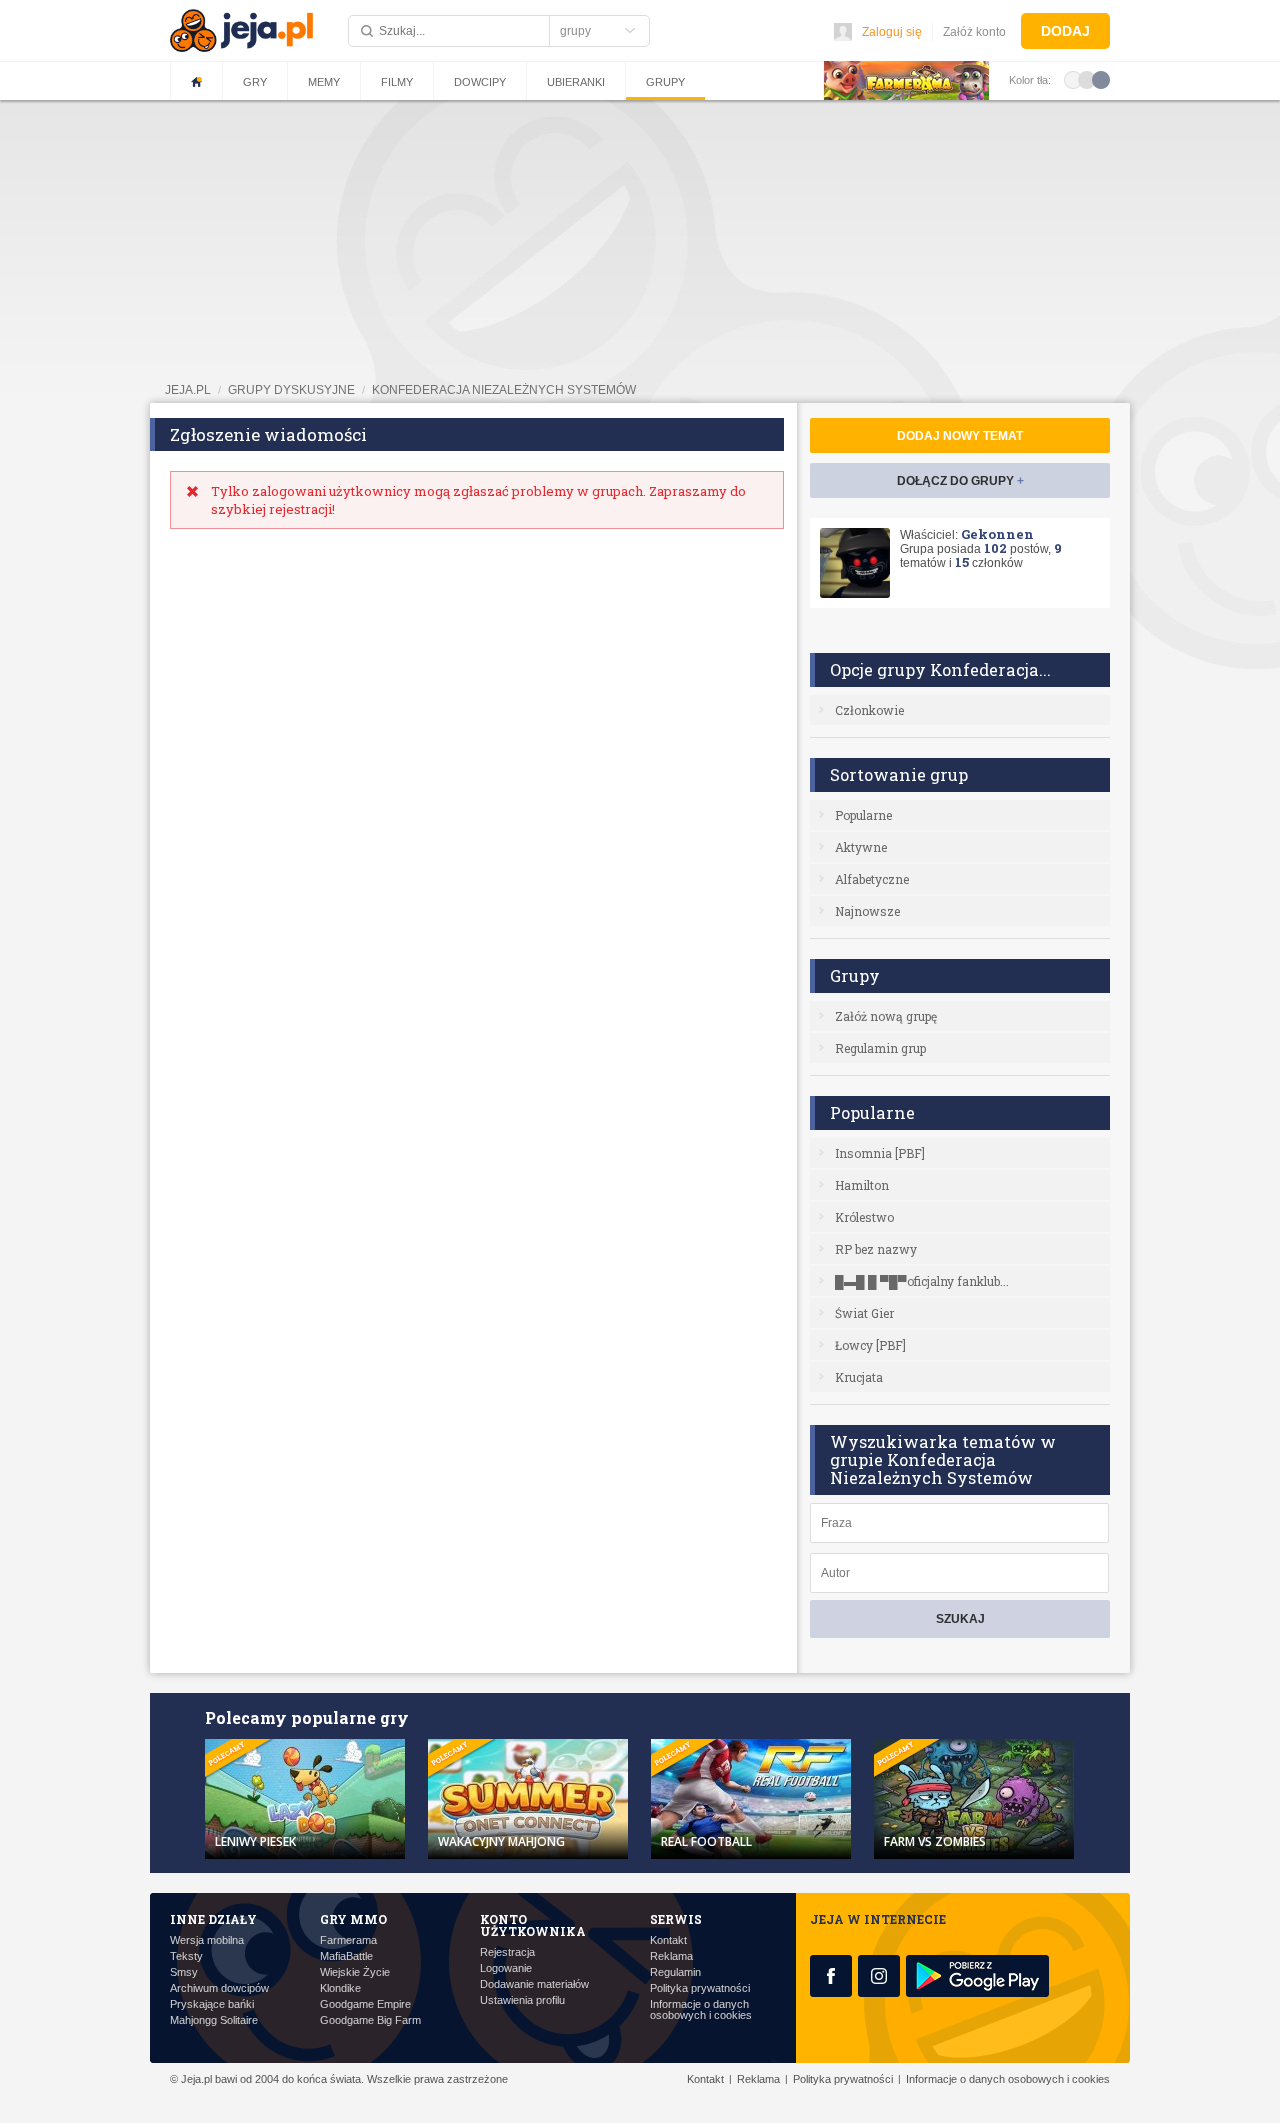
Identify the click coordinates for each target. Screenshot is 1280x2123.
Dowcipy (480, 82)
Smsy (184, 1972)
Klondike (340, 1988)
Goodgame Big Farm (370, 2020)
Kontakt (668, 1940)
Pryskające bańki (212, 2004)
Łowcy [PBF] (870, 1345)
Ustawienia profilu (522, 2000)
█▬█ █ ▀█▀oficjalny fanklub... (922, 1281)
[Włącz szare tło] (1087, 79)
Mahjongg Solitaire (214, 2020)
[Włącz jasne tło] (1073, 79)
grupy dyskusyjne (291, 390)
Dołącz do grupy (960, 481)
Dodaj (1065, 31)
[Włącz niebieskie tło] (1101, 79)
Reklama (671, 1956)
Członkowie (869, 710)
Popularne (863, 815)
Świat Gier (864, 1313)
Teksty (186, 1956)
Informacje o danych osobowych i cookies (701, 2010)
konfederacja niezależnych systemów (504, 390)
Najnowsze (867, 911)
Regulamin (675, 1972)
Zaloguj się (892, 32)
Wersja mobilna (207, 1940)
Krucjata (859, 1377)
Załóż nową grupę (886, 1016)
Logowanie (506, 1968)
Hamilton (862, 1185)
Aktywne (861, 847)
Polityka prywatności (700, 1988)
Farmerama (348, 1940)
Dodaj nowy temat (960, 436)
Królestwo (864, 1217)
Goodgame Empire (365, 2004)
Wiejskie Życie (355, 1972)
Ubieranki (576, 82)
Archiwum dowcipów (219, 1988)
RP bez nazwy (876, 1249)
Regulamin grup (880, 1048)
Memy (324, 82)
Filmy (397, 82)
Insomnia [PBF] (880, 1153)
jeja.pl (188, 390)
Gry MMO (353, 1919)
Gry (255, 82)
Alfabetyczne (872, 879)
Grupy (665, 82)
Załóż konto (974, 32)
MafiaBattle (346, 1956)
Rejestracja (507, 1952)
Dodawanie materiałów (534, 1984)
